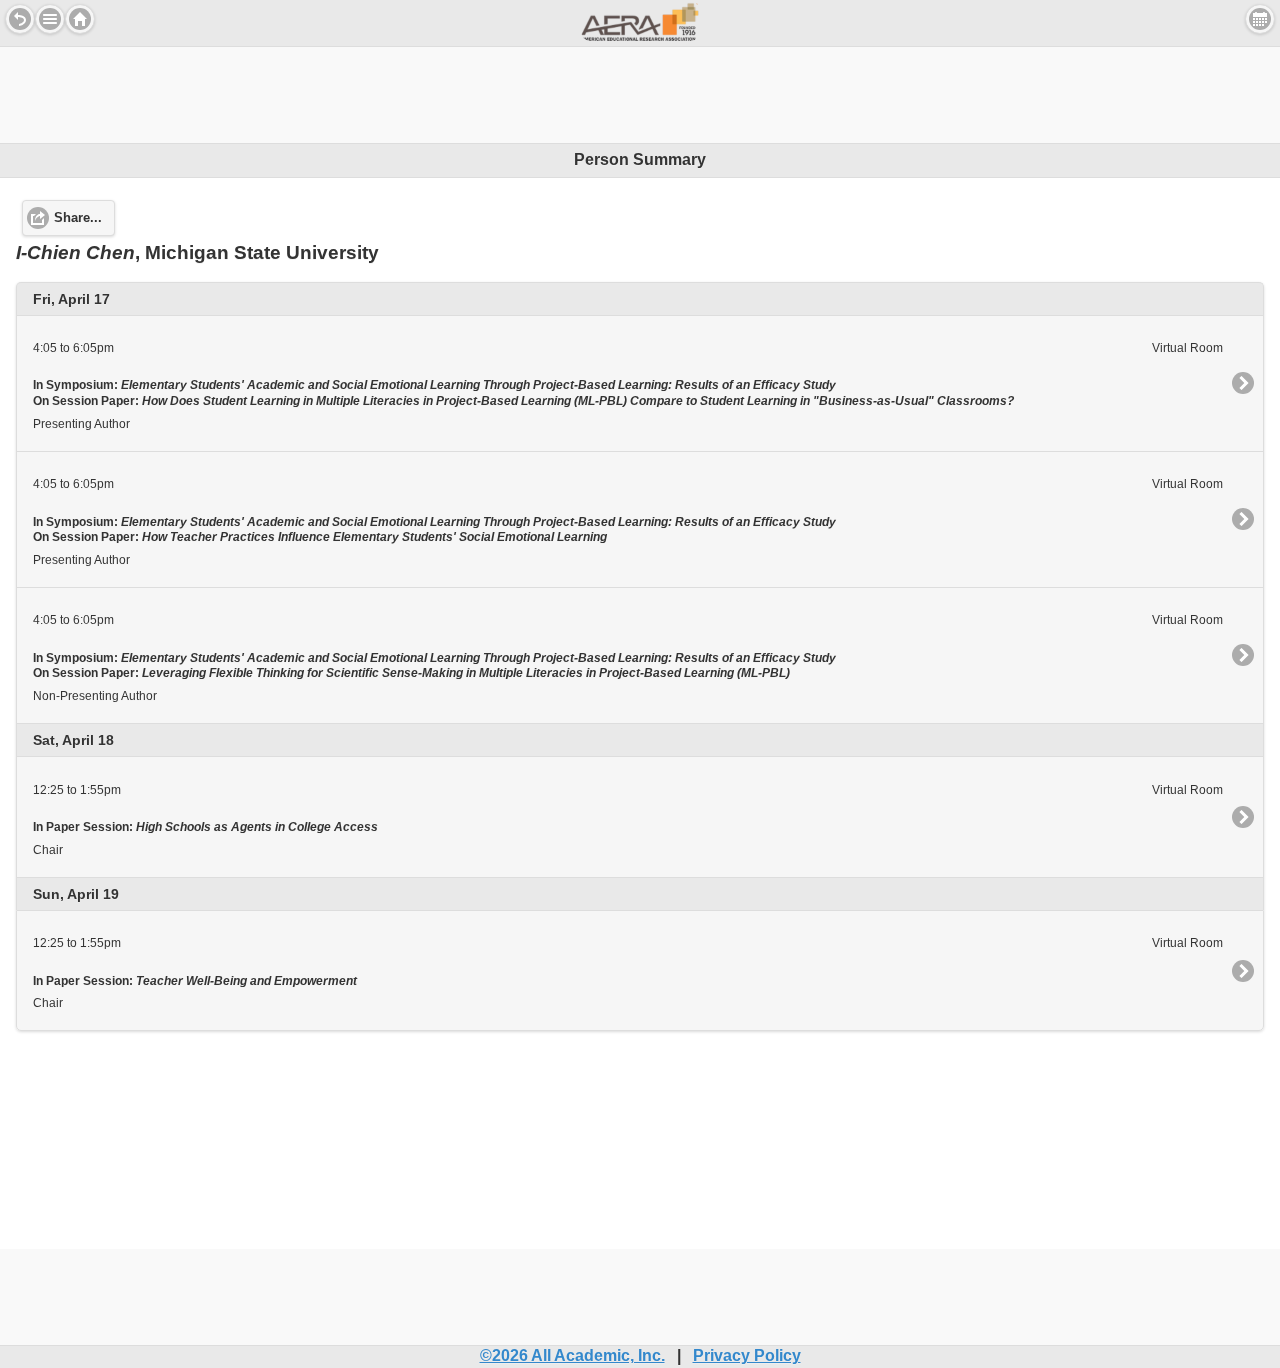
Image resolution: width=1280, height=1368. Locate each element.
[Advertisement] (640, 92)
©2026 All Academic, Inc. (572, 1355)
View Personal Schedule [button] (1260, 19)
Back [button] (20, 19)
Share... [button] (78, 218)
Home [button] (80, 19)
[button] (50, 19)
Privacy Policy (747, 1355)
